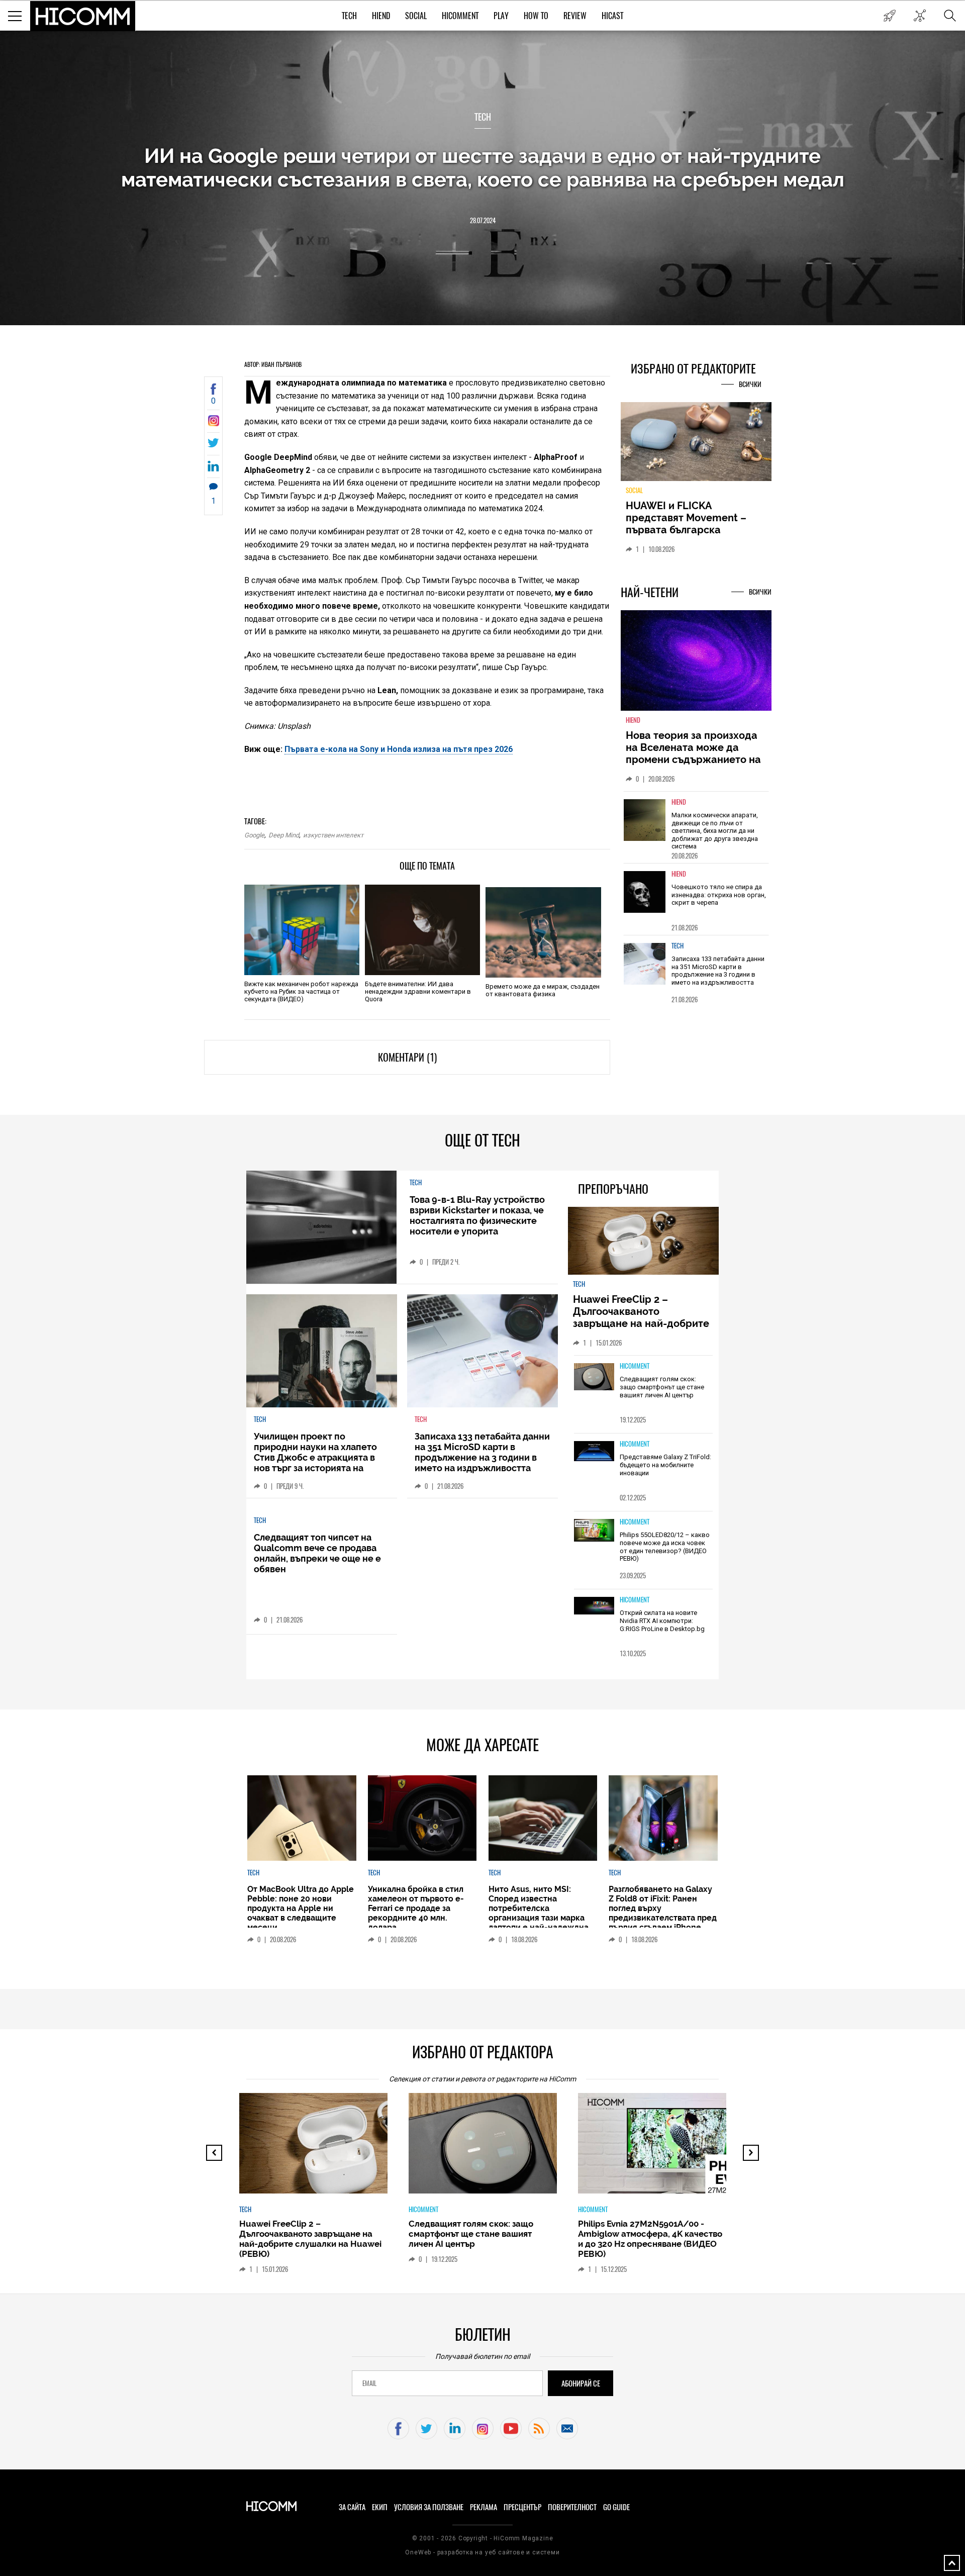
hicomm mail (567, 2428)
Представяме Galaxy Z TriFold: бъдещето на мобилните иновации (665, 1465)
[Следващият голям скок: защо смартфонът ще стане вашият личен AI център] (594, 1377)
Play (501, 16)
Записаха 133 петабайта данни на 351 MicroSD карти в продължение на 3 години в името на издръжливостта (718, 971)
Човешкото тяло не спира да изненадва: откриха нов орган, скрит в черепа (719, 895)
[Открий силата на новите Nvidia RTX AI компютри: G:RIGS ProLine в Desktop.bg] (594, 1606)
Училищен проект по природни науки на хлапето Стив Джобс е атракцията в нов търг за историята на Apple (315, 1457)
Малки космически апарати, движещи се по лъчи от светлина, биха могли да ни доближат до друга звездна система (715, 831)
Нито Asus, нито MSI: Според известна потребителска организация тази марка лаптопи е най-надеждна (539, 1908)
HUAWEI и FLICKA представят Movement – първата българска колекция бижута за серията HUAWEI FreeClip (689, 530)
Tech (349, 16)
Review (575, 16)
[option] (696, 827)
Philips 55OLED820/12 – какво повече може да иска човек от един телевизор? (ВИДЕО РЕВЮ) (665, 1547)
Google (254, 835)
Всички (750, 384)
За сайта (352, 2507)
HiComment (460, 16)
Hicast (612, 16)
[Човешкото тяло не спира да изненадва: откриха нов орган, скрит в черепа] (645, 892)
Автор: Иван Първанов (273, 364)
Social (416, 16)
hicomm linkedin (455, 2428)
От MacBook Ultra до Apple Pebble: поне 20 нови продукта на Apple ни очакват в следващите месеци (301, 1908)
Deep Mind (284, 835)
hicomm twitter (426, 2428)
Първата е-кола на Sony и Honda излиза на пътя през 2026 (399, 749)
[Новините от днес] (889, 16)
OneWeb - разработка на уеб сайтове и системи (482, 2552)
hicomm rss (539, 2428)
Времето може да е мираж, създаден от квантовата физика (543, 990)
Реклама (484, 2507)
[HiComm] (83, 16)
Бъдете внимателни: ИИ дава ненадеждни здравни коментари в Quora (418, 991)
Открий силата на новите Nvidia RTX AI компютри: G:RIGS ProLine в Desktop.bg (662, 1620)
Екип (380, 2507)
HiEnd (381, 16)
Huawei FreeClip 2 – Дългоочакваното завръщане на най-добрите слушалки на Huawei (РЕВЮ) (643, 1317)
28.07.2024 (483, 220)
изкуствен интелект (333, 835)
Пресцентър (522, 2507)
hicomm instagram (483, 2428)
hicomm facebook (398, 2428)
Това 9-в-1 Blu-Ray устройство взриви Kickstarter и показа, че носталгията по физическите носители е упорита (477, 1215)
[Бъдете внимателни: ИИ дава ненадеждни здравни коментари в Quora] (422, 930)
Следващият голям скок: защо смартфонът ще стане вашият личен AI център (662, 1387)
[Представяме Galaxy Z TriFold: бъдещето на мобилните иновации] (594, 1452)
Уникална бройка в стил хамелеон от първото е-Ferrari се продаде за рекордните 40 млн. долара (416, 1908)
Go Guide (616, 2507)
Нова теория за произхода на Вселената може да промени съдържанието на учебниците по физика (693, 753)
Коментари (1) (407, 1057)
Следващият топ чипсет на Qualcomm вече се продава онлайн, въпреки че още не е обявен (317, 1553)
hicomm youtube (511, 2428)
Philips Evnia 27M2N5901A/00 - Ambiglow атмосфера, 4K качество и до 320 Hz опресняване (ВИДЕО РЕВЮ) (650, 2239)
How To (536, 16)
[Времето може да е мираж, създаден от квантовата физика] (543, 932)
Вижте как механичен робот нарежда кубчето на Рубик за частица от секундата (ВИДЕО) (301, 991)
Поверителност (572, 2507)
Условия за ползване (429, 2507)
